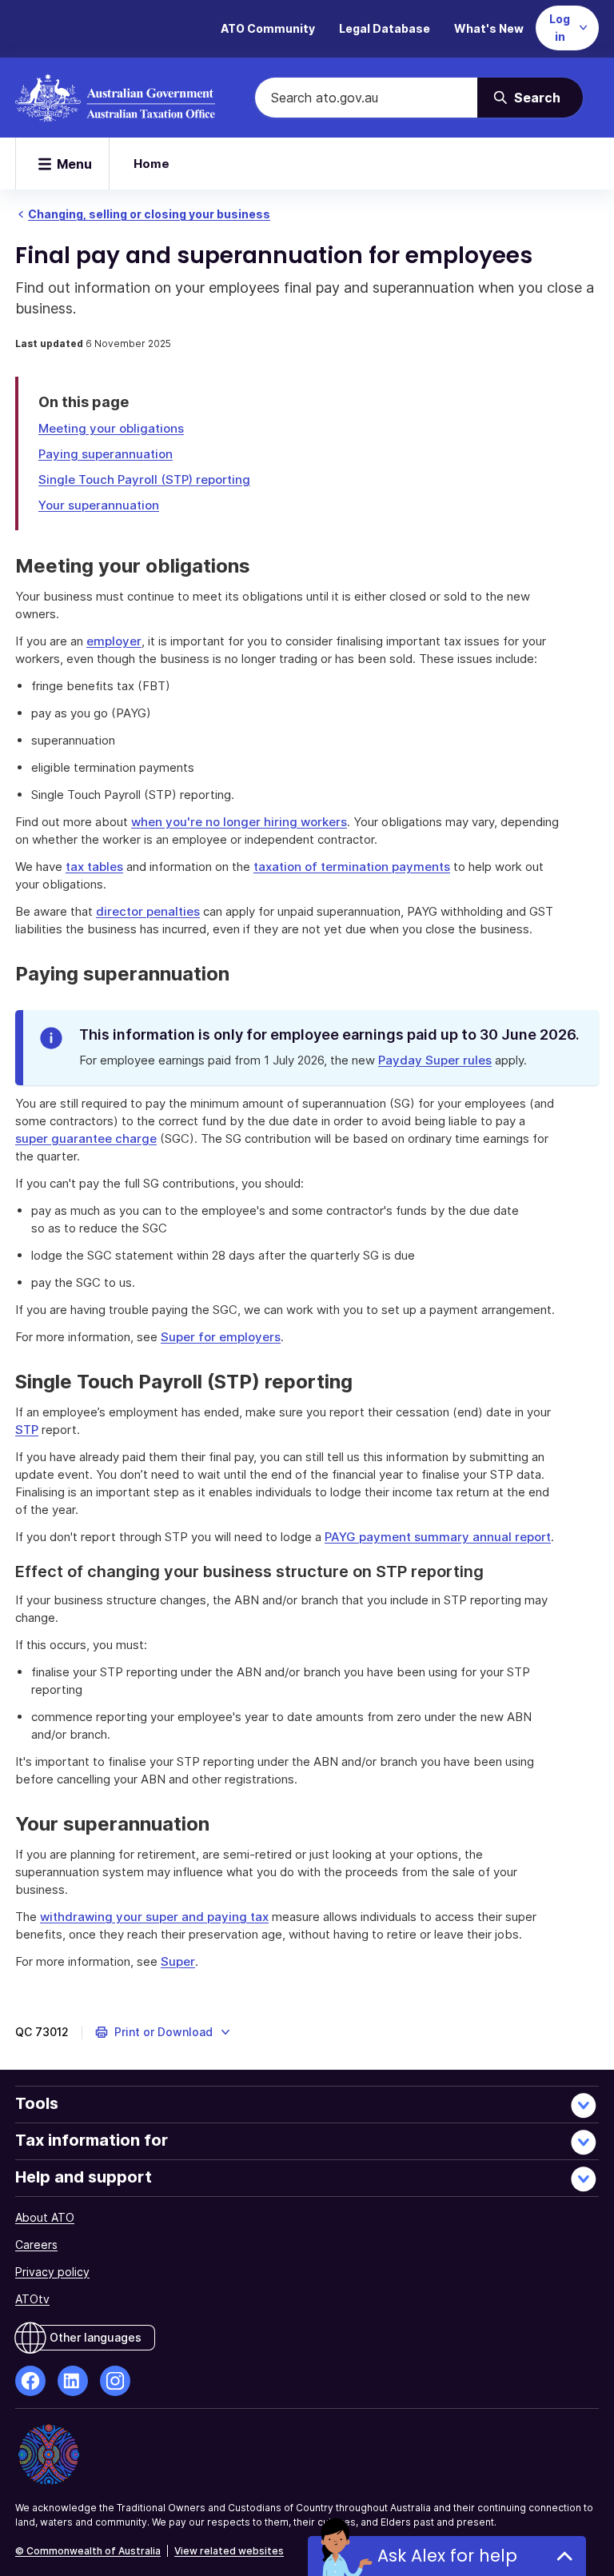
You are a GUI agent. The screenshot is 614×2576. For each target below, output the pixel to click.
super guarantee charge (86, 1138)
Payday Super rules (435, 1060)
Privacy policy (52, 2272)
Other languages (96, 2337)
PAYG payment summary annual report (438, 1537)
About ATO (45, 2217)
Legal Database (385, 28)
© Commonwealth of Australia (88, 2551)
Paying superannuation (106, 454)
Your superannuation (99, 505)
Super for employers (221, 1337)
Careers (36, 2245)
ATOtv (32, 2299)
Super (178, 1961)
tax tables (94, 867)
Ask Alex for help (447, 2556)
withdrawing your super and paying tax (154, 1917)
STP (27, 1430)
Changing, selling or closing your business (149, 214)
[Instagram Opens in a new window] (115, 2381)
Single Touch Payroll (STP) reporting (144, 479)
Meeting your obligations (111, 428)
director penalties (148, 911)
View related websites (229, 2551)
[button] (163, 2032)
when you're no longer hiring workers (239, 822)
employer (114, 641)
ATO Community (268, 28)
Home (152, 164)
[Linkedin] (73, 2381)
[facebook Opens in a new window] (30, 2381)
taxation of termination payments (352, 867)
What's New (489, 28)
